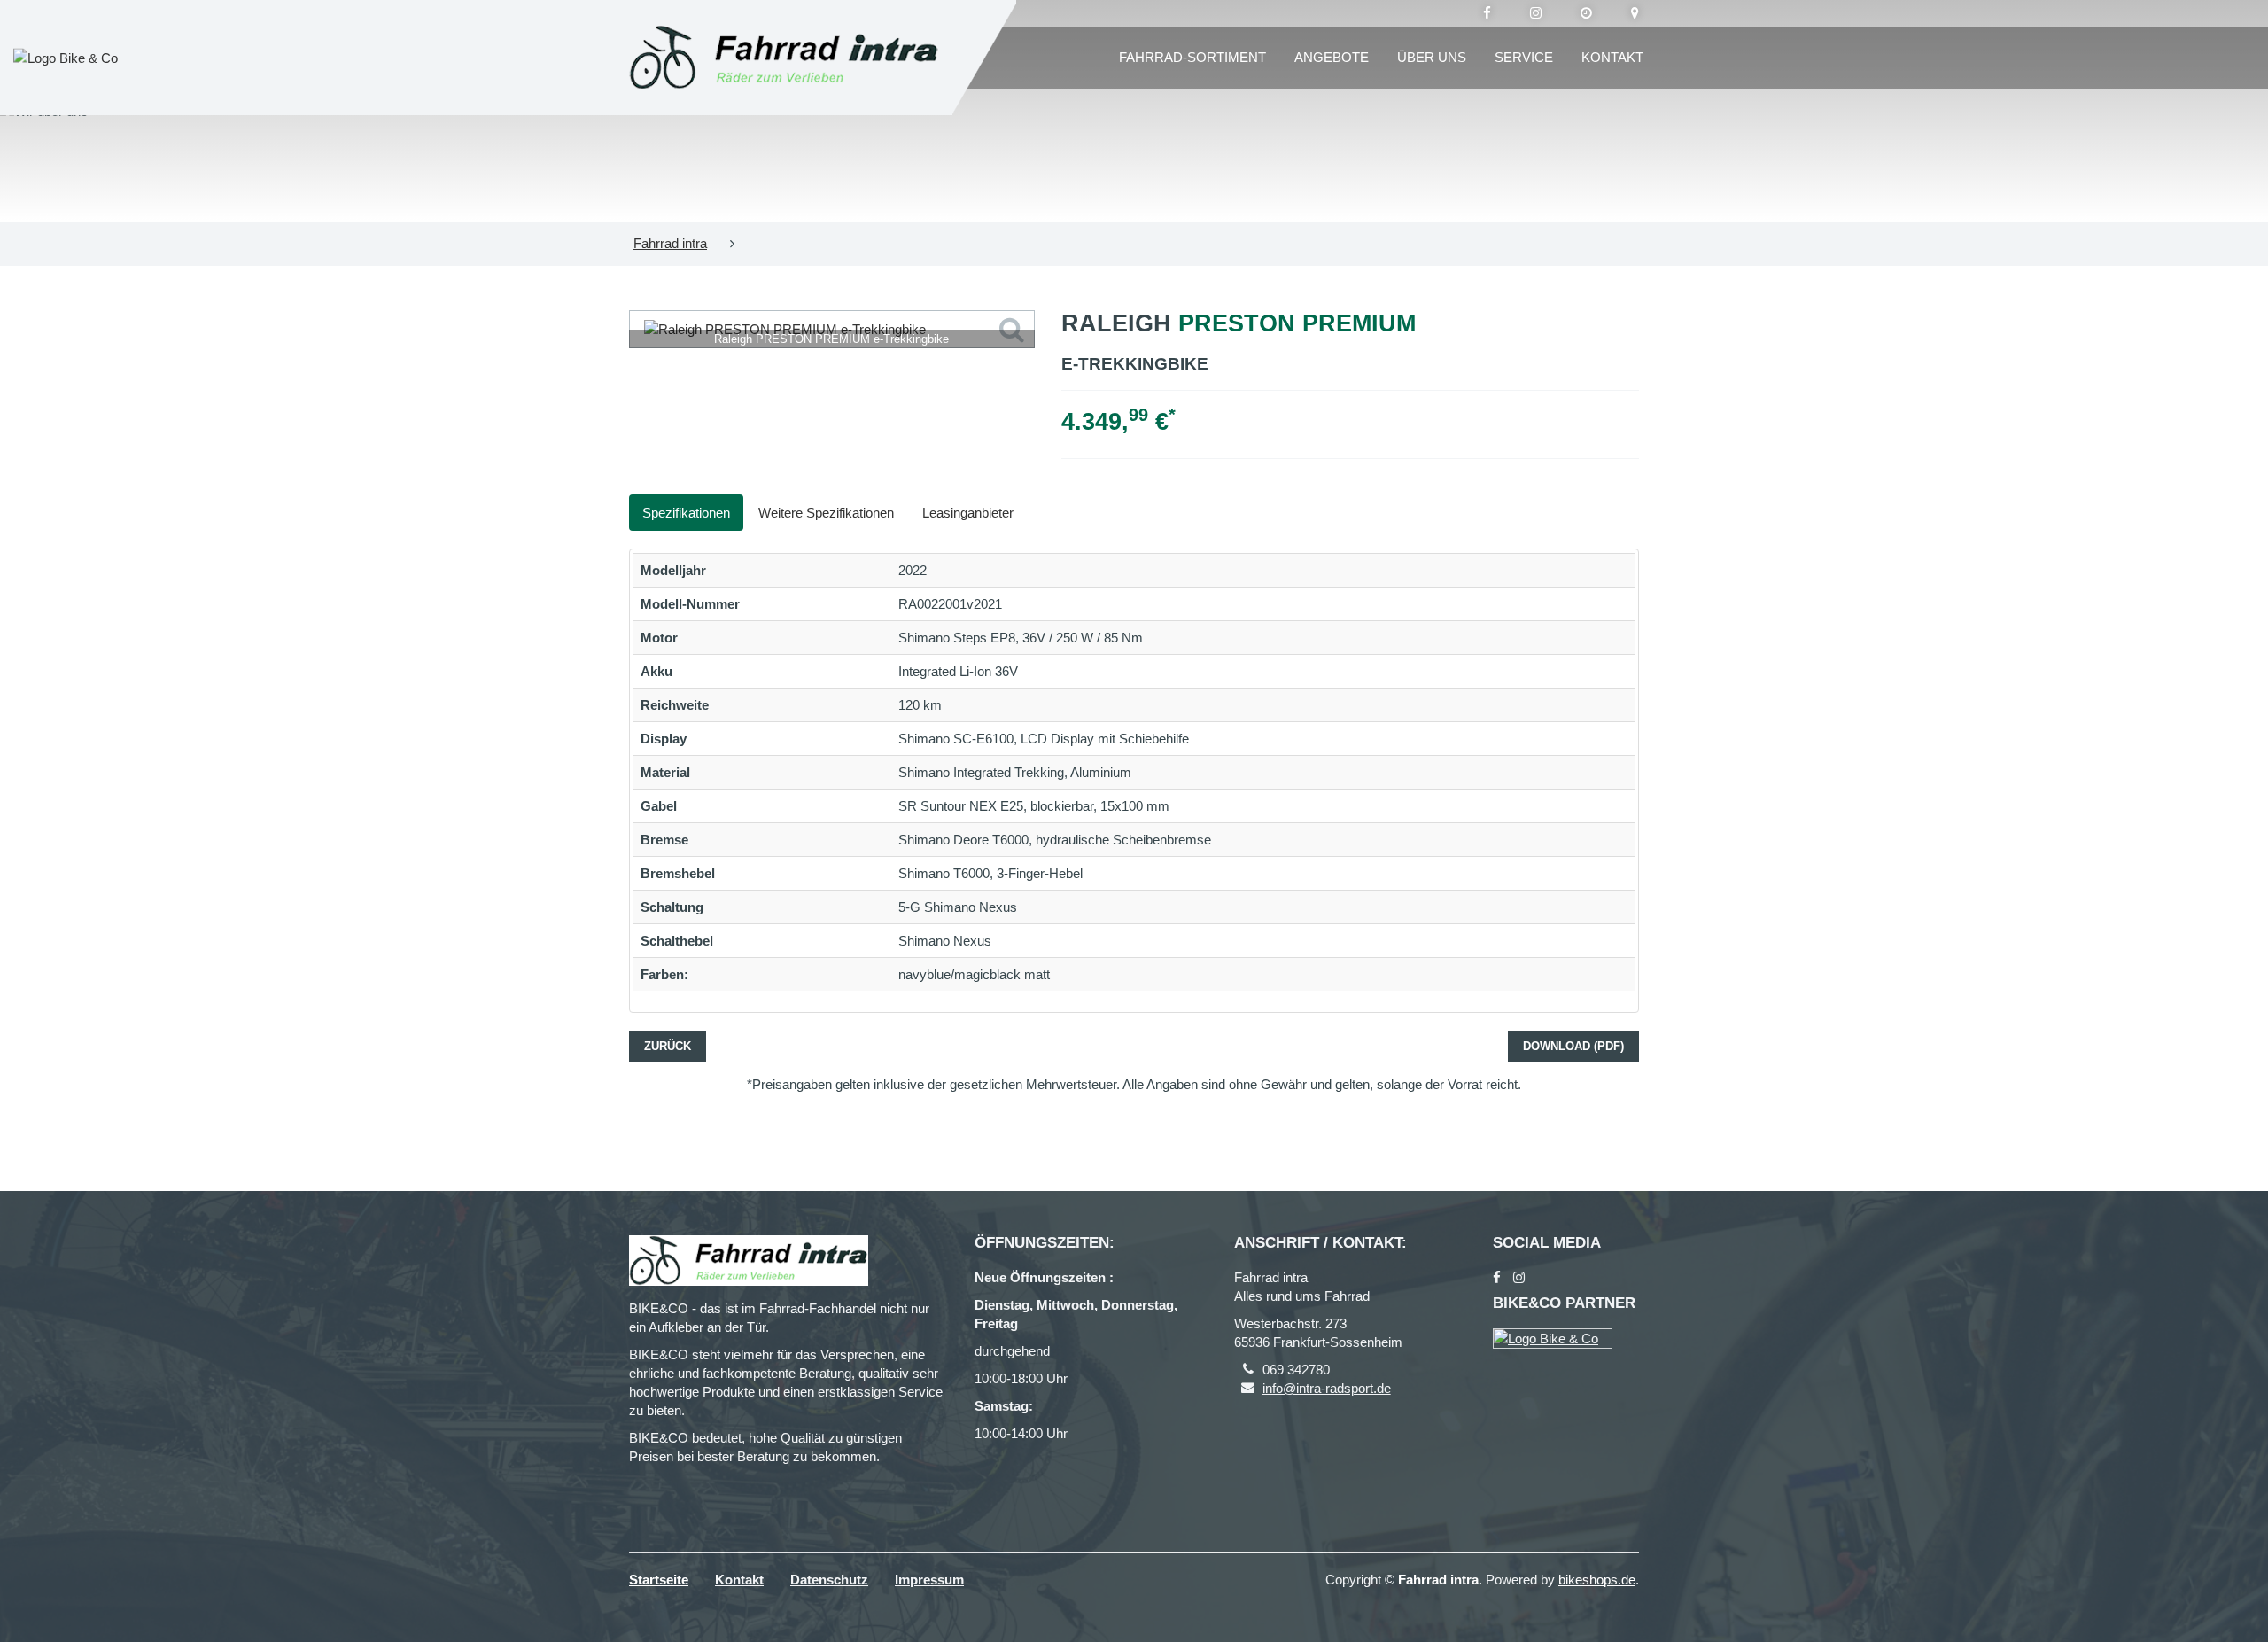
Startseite (659, 1580)
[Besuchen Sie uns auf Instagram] (1536, 13)
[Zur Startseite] (784, 58)
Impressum (929, 1580)
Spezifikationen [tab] (686, 513)
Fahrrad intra (670, 243)
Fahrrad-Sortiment (1192, 57)
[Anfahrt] (1635, 13)
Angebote (1332, 57)
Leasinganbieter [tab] (968, 513)
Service (1524, 57)
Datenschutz (829, 1580)
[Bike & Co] (1553, 1339)
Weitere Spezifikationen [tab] (826, 513)
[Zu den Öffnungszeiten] (1586, 13)
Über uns (1432, 57)
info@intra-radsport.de (1327, 1388)
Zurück (668, 1046)
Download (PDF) (1573, 1046)
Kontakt (1612, 57)
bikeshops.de (1597, 1580)
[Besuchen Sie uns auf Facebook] (1487, 13)
